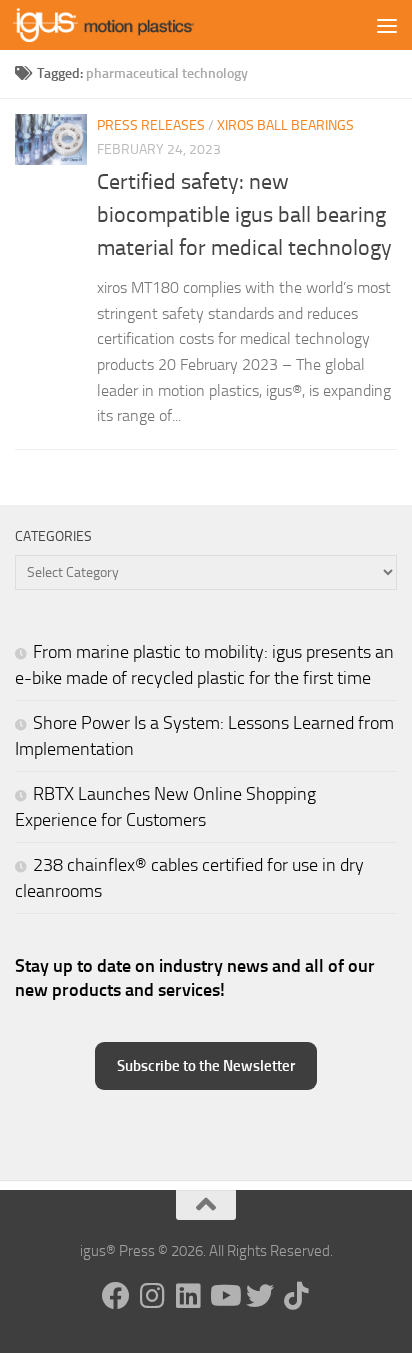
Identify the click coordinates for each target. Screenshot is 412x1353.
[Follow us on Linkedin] (188, 1296)
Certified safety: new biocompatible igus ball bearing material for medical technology (244, 215)
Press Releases (151, 125)
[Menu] (387, 25)
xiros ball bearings (285, 125)
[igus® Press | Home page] (133, 25)
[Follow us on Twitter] (260, 1296)
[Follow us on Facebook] (116, 1296)
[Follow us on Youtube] (224, 1296)
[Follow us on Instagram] (152, 1296)
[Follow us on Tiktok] (296, 1296)
